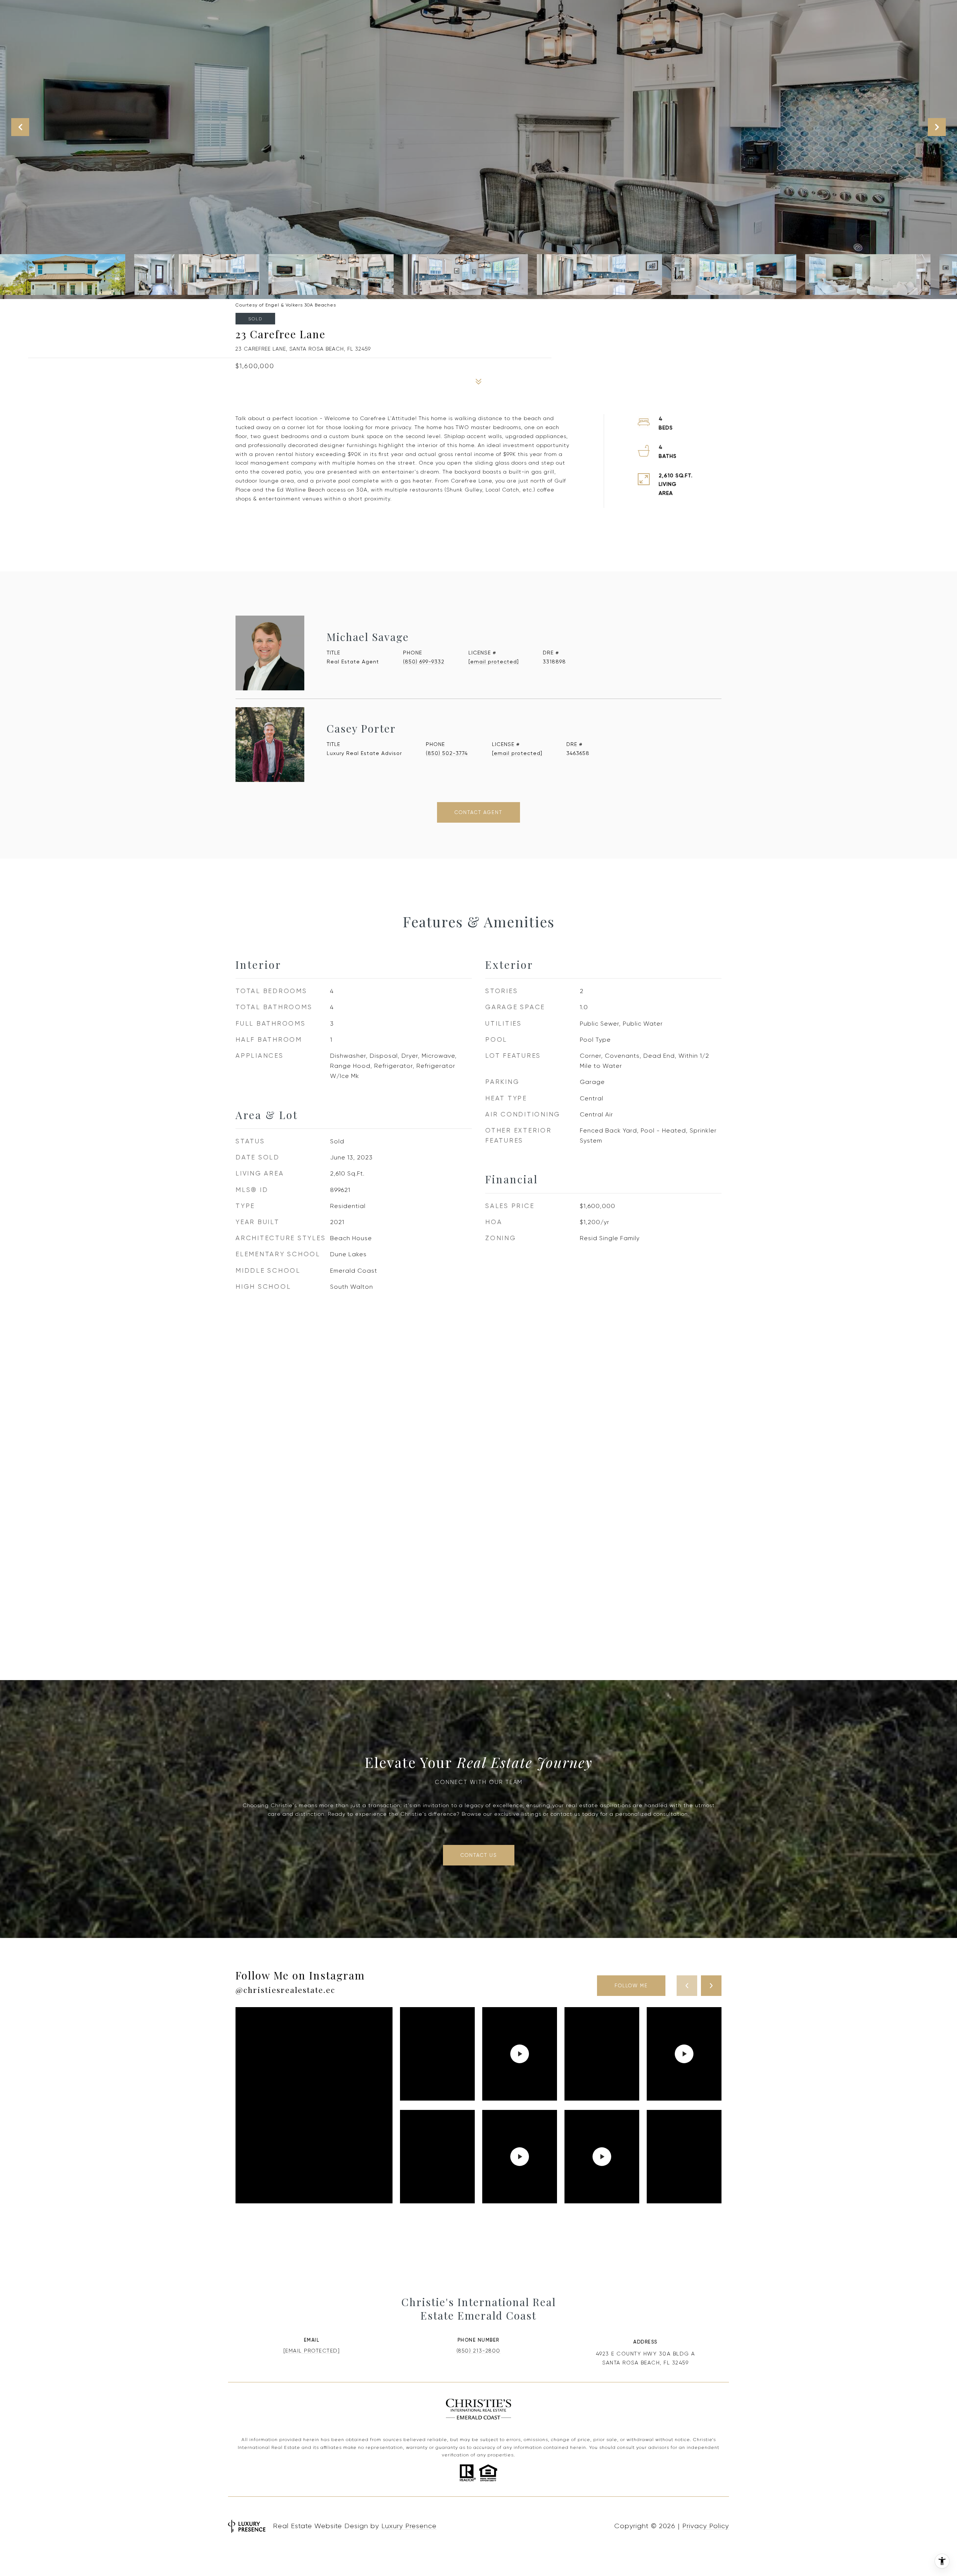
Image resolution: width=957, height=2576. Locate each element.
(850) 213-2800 (478, 2351)
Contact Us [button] (479, 1855)
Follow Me (631, 1986)
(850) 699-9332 (424, 662)
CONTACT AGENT (478, 812)
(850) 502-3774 (447, 753)
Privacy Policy (706, 2526)
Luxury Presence (409, 2526)
